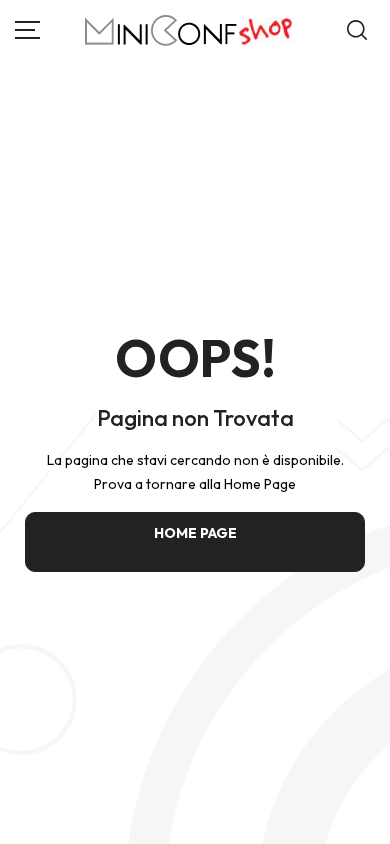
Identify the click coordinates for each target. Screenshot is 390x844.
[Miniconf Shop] (189, 30)
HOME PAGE (195, 533)
